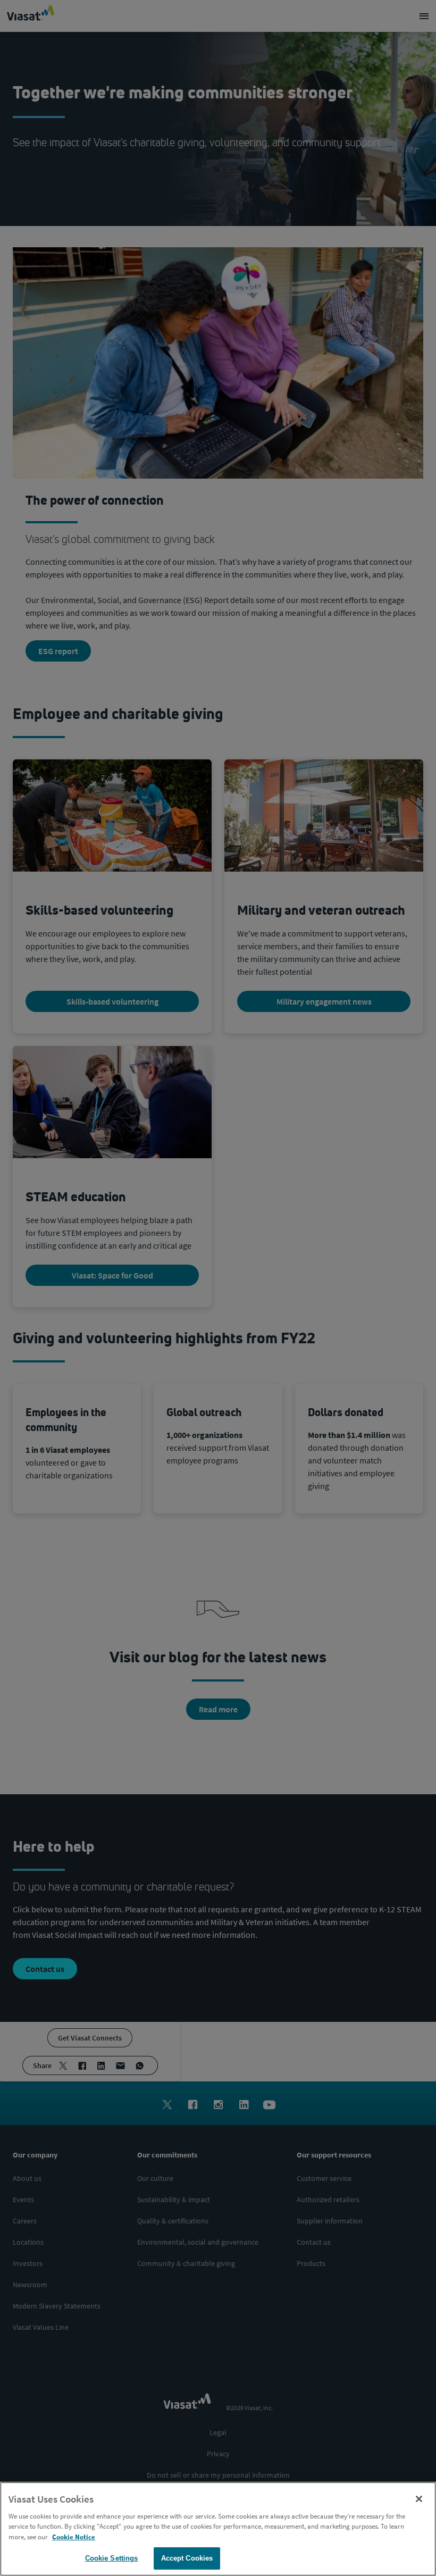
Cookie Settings (112, 2558)
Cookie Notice (74, 2537)
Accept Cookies (187, 2558)
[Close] (419, 2499)
